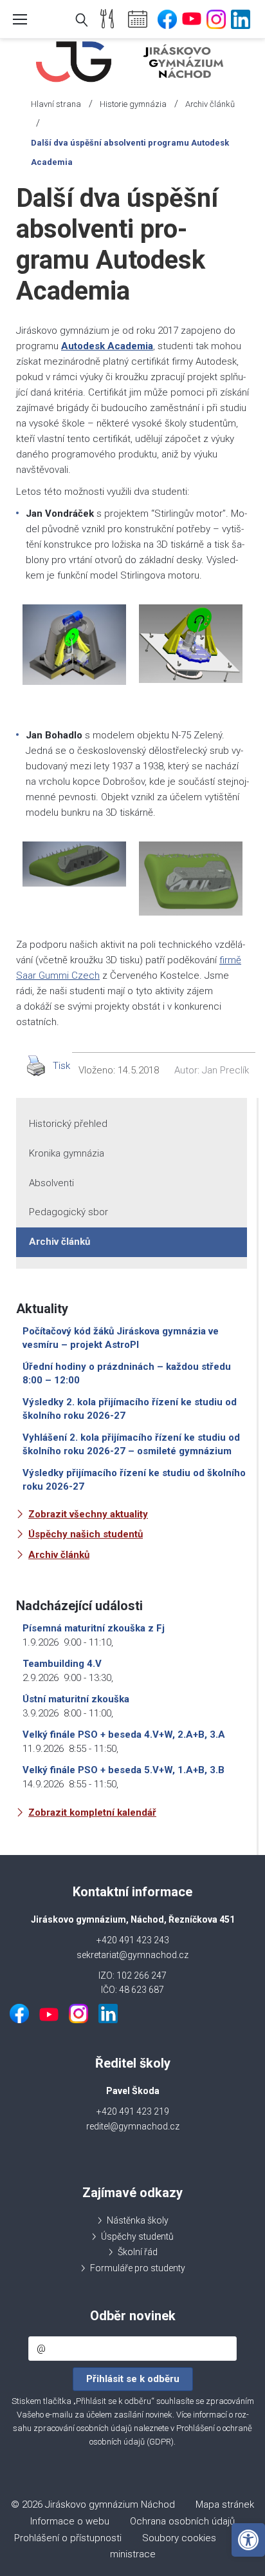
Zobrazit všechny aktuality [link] (88, 1514)
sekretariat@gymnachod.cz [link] (132, 1955)
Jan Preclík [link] (225, 1070)
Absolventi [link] (51, 1183)
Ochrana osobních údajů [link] (182, 2521)
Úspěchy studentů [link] (137, 2236)
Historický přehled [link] (68, 1124)
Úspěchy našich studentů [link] (86, 1534)
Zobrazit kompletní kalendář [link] (92, 1812)
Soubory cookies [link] (179, 2538)
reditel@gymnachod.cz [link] (133, 2126)
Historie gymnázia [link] (133, 104)
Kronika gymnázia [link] (67, 1153)
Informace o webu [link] (70, 2521)
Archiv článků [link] (210, 104)
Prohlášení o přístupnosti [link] (68, 2538)
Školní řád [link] (138, 2252)
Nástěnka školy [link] (138, 2220)
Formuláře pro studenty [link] (138, 2268)
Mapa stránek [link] (225, 2504)
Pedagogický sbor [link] (69, 1212)
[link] (248, 2540)
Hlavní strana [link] (56, 104)
